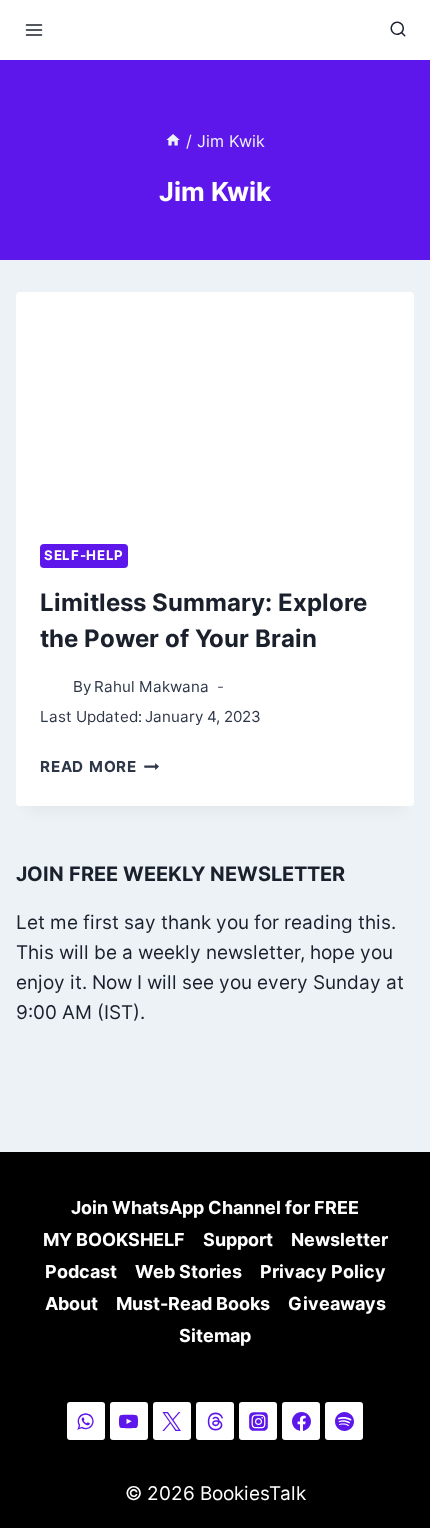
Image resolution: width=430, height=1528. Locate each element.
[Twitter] (172, 1421)
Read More (100, 766)
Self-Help (84, 555)
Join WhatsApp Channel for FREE (215, 1207)
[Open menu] (34, 29)
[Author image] (52, 687)
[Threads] (215, 1421)
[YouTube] (129, 1421)
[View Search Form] (398, 30)
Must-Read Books (193, 1303)
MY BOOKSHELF (114, 1239)
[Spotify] (344, 1421)
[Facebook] (301, 1421)
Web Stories (188, 1271)
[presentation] (215, 404)
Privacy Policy (323, 1271)
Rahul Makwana (151, 686)
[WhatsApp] (86, 1421)
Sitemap (215, 1335)
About (71, 1303)
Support (238, 1239)
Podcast (81, 1271)
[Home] (173, 141)
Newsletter (339, 1239)
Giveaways (337, 1303)
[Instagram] (258, 1421)
